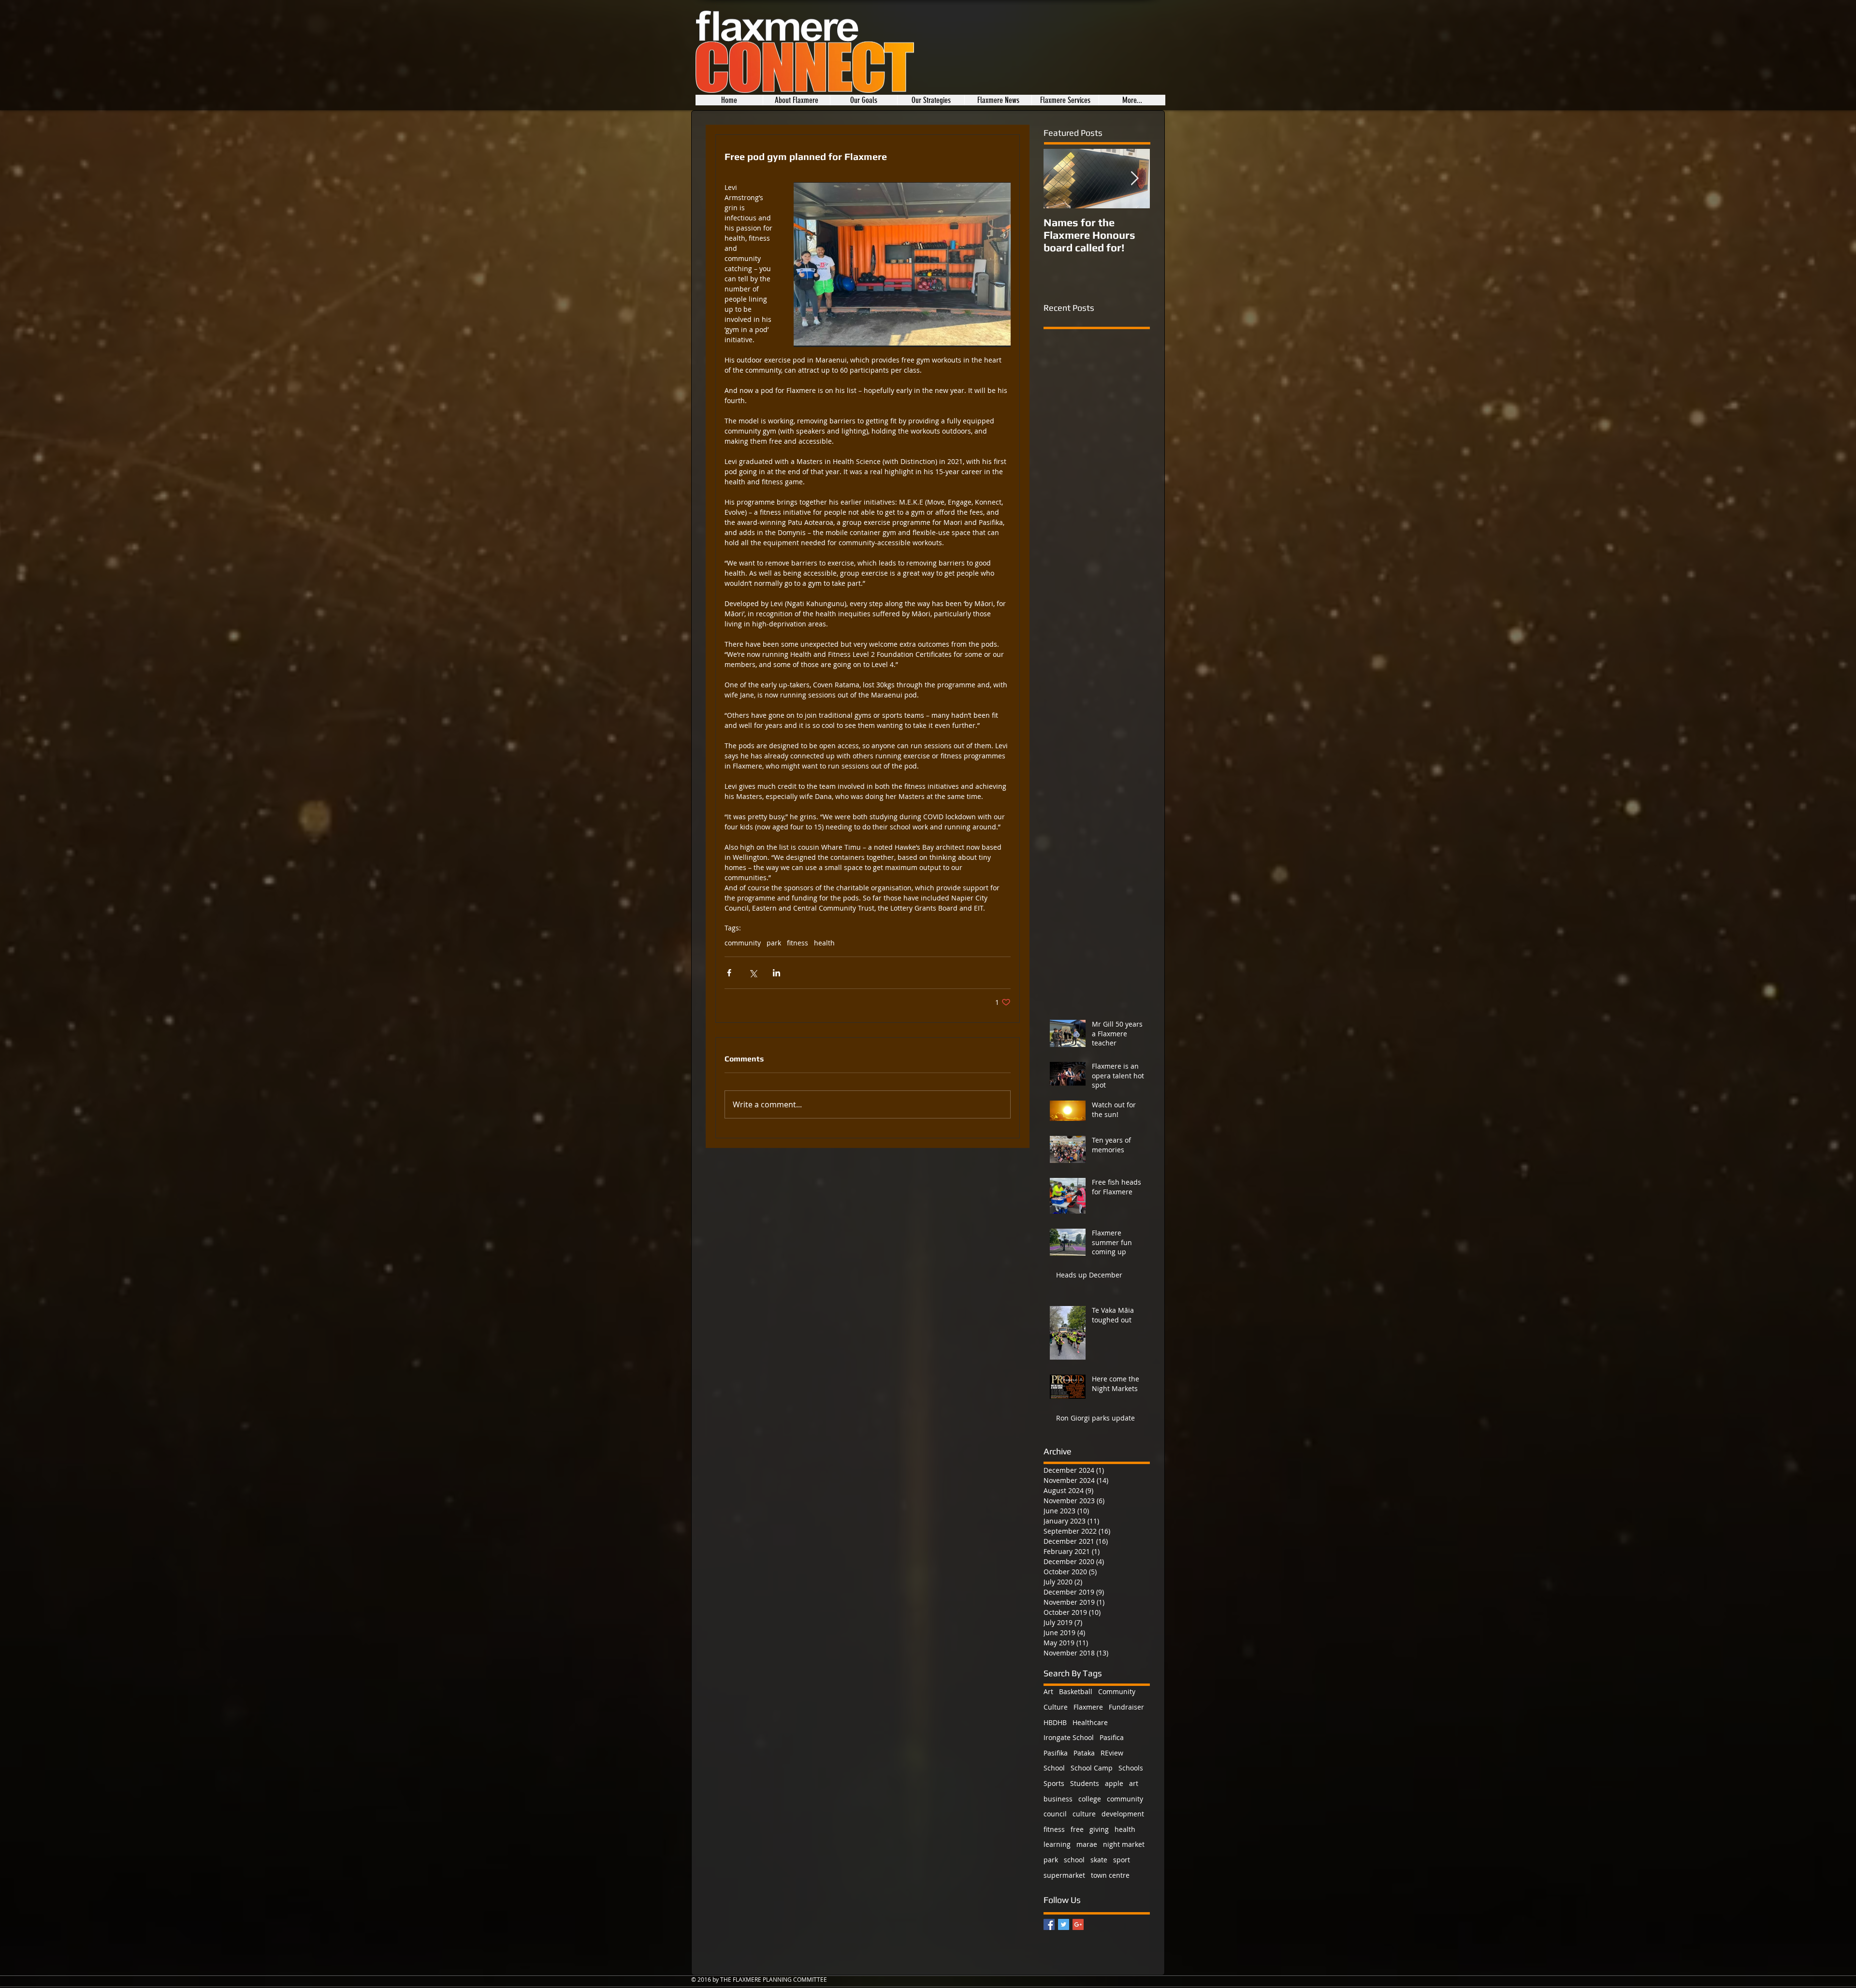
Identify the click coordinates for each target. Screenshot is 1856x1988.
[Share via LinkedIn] (776, 973)
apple (1114, 1783)
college (1090, 1799)
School (1054, 1768)
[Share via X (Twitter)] (753, 973)
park (774, 943)
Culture (1056, 1707)
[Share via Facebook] (729, 973)
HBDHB (1055, 1722)
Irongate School (1069, 1737)
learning (1057, 1844)
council (1055, 1814)
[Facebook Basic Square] (1049, 1924)
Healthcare (1090, 1722)
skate (1099, 1860)
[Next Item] (1134, 179)
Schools (1131, 1768)
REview (1112, 1753)
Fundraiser (1126, 1707)
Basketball (1076, 1691)
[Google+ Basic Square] (1078, 1924)
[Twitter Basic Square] (1064, 1924)
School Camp (1092, 1768)
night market (1124, 1844)
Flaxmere (1088, 1707)
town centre (1110, 1875)
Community (1117, 1691)
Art (1048, 1691)
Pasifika (1056, 1753)
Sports (1054, 1783)
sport (1122, 1860)
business (1058, 1799)
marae (1087, 1844)
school (1074, 1860)
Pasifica (1112, 1737)
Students (1085, 1783)
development (1123, 1814)
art (1134, 1783)
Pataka (1084, 1753)
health (824, 943)
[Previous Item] (1059, 179)
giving (1099, 1829)
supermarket (1064, 1875)
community (743, 943)
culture (1084, 1814)
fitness (797, 943)
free (1077, 1829)
